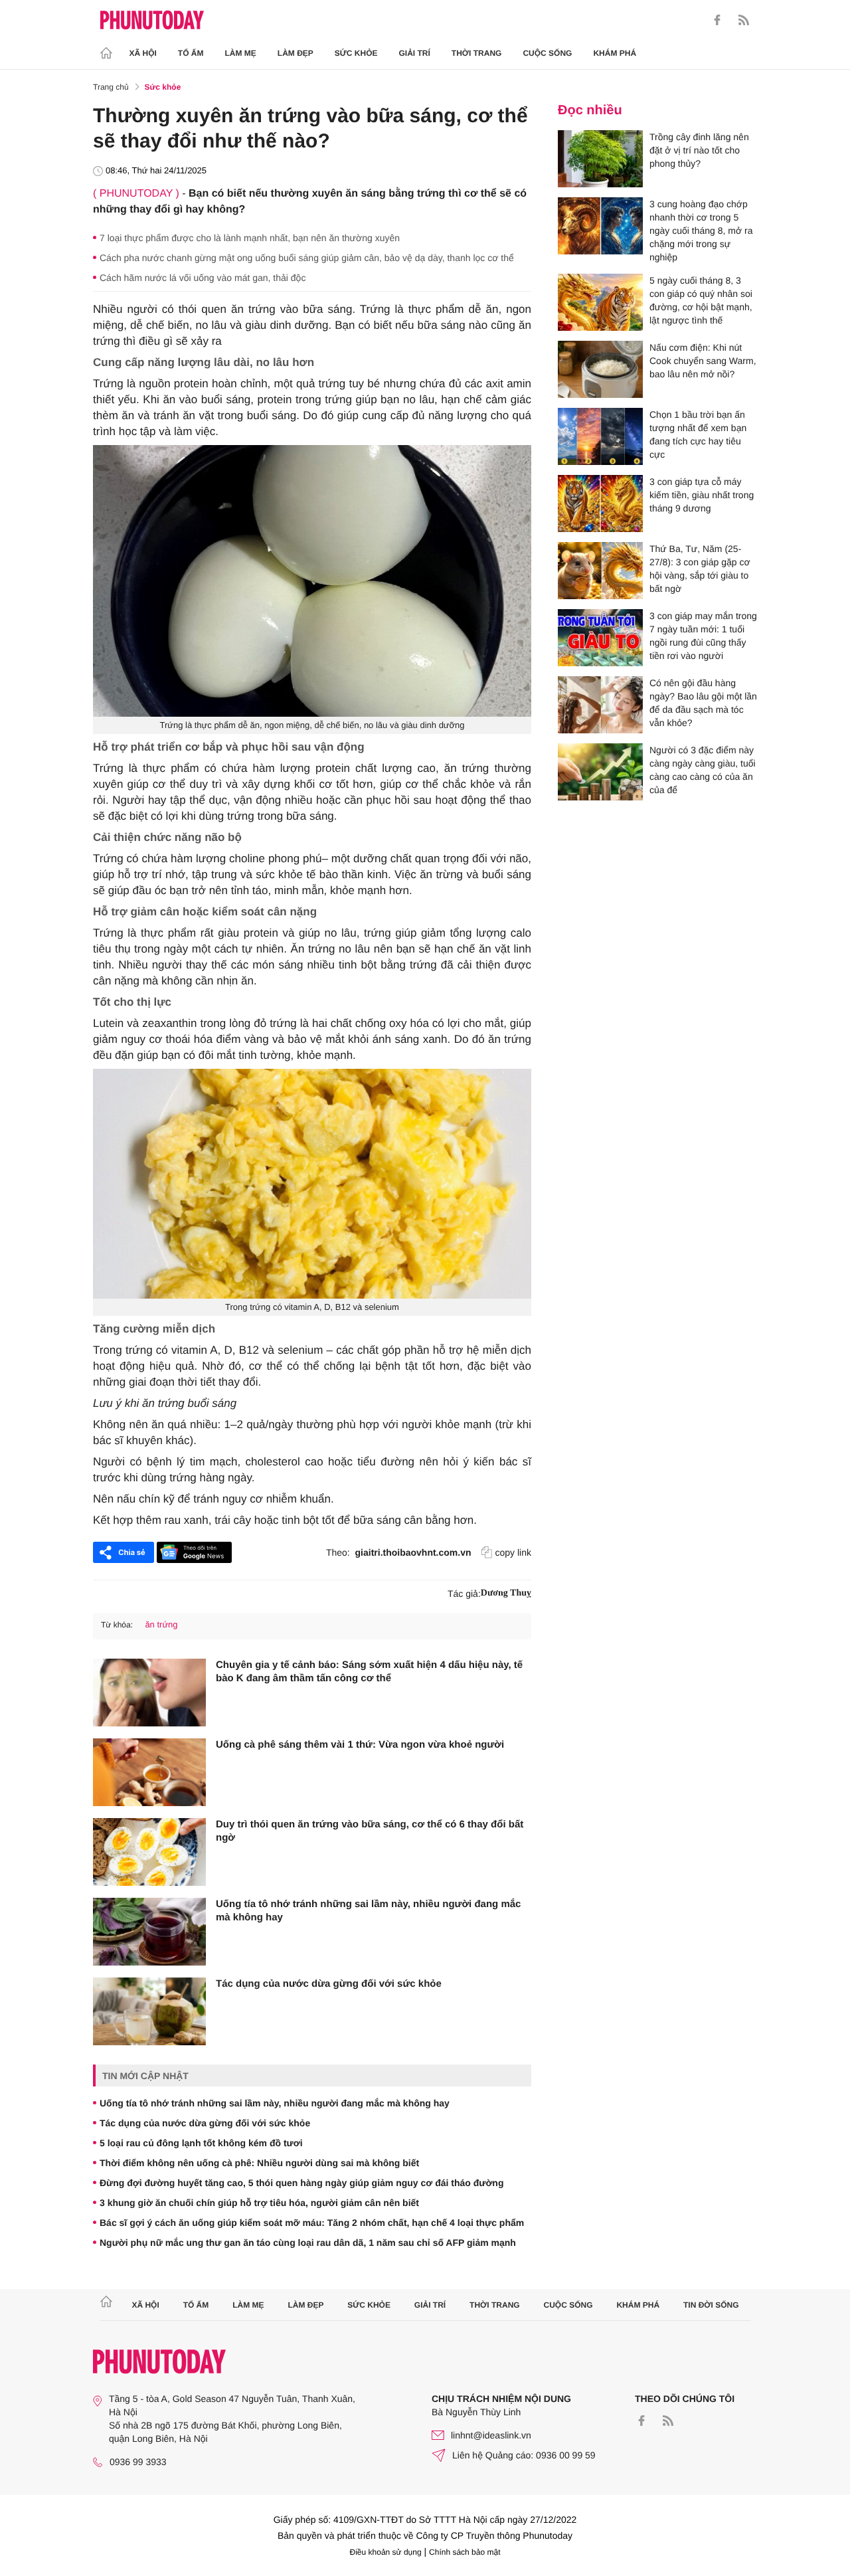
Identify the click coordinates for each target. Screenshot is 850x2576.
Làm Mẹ (241, 53)
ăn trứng (161, 1624)
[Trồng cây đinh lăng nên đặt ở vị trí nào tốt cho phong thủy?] (600, 159)
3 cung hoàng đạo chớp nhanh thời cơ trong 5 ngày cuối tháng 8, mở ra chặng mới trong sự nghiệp (701, 230)
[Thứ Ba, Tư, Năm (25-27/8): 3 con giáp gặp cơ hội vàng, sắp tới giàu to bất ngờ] (600, 571)
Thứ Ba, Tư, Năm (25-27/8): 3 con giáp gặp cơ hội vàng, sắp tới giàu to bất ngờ (700, 569)
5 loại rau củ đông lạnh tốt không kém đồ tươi (201, 2143)
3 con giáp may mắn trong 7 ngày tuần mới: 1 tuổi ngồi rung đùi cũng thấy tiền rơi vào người (703, 636)
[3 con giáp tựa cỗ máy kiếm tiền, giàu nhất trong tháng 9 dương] (600, 504)
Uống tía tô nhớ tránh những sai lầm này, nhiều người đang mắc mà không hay (368, 1911)
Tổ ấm (191, 53)
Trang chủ (111, 87)
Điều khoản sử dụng (386, 2552)
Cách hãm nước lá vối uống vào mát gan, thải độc (203, 278)
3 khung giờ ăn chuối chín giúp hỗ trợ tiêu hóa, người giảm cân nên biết (259, 2203)
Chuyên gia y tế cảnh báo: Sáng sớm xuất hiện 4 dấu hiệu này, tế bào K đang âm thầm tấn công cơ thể (369, 1672)
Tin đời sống (711, 2305)
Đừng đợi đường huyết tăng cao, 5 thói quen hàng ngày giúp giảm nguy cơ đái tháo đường (301, 2183)
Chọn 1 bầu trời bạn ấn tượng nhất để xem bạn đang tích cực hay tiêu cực (698, 434)
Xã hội (143, 53)
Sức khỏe (356, 53)
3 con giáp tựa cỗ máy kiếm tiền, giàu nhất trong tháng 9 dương (702, 495)
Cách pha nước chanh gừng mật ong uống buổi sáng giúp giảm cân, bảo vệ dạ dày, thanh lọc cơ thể (307, 258)
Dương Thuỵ (506, 1593)
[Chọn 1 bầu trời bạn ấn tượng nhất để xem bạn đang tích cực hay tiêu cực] (600, 436)
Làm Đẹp (296, 53)
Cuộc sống (547, 53)
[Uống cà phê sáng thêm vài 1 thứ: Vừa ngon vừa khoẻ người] (149, 1772)
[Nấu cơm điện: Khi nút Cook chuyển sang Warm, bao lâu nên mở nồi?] (600, 369)
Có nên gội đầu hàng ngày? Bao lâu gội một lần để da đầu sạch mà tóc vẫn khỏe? (703, 703)
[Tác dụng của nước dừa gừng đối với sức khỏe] (149, 2011)
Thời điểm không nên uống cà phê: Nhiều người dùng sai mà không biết (259, 2163)
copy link (513, 1552)
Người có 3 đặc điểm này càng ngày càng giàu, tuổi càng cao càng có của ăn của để (703, 770)
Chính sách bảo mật (465, 2552)
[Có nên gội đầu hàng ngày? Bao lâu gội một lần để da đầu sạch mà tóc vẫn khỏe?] (600, 705)
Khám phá (615, 53)
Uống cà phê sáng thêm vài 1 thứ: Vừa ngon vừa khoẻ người (360, 1745)
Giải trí (414, 53)
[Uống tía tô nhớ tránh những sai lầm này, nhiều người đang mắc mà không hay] (149, 1932)
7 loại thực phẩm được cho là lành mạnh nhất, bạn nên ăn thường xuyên (250, 238)
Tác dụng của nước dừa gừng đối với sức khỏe (329, 1984)
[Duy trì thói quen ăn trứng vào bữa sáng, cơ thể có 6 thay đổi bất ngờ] (149, 1852)
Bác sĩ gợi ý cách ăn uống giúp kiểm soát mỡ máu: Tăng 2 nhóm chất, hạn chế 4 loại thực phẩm (312, 2223)
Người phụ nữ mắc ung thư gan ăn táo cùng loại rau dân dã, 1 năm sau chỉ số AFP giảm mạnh (308, 2243)
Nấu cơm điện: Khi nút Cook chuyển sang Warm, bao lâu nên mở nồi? (703, 361)
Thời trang (477, 53)
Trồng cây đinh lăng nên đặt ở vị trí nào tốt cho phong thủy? (699, 150)
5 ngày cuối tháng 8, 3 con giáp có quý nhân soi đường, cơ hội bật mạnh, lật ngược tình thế (701, 300)
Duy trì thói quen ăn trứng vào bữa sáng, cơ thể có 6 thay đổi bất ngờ (370, 1831)
